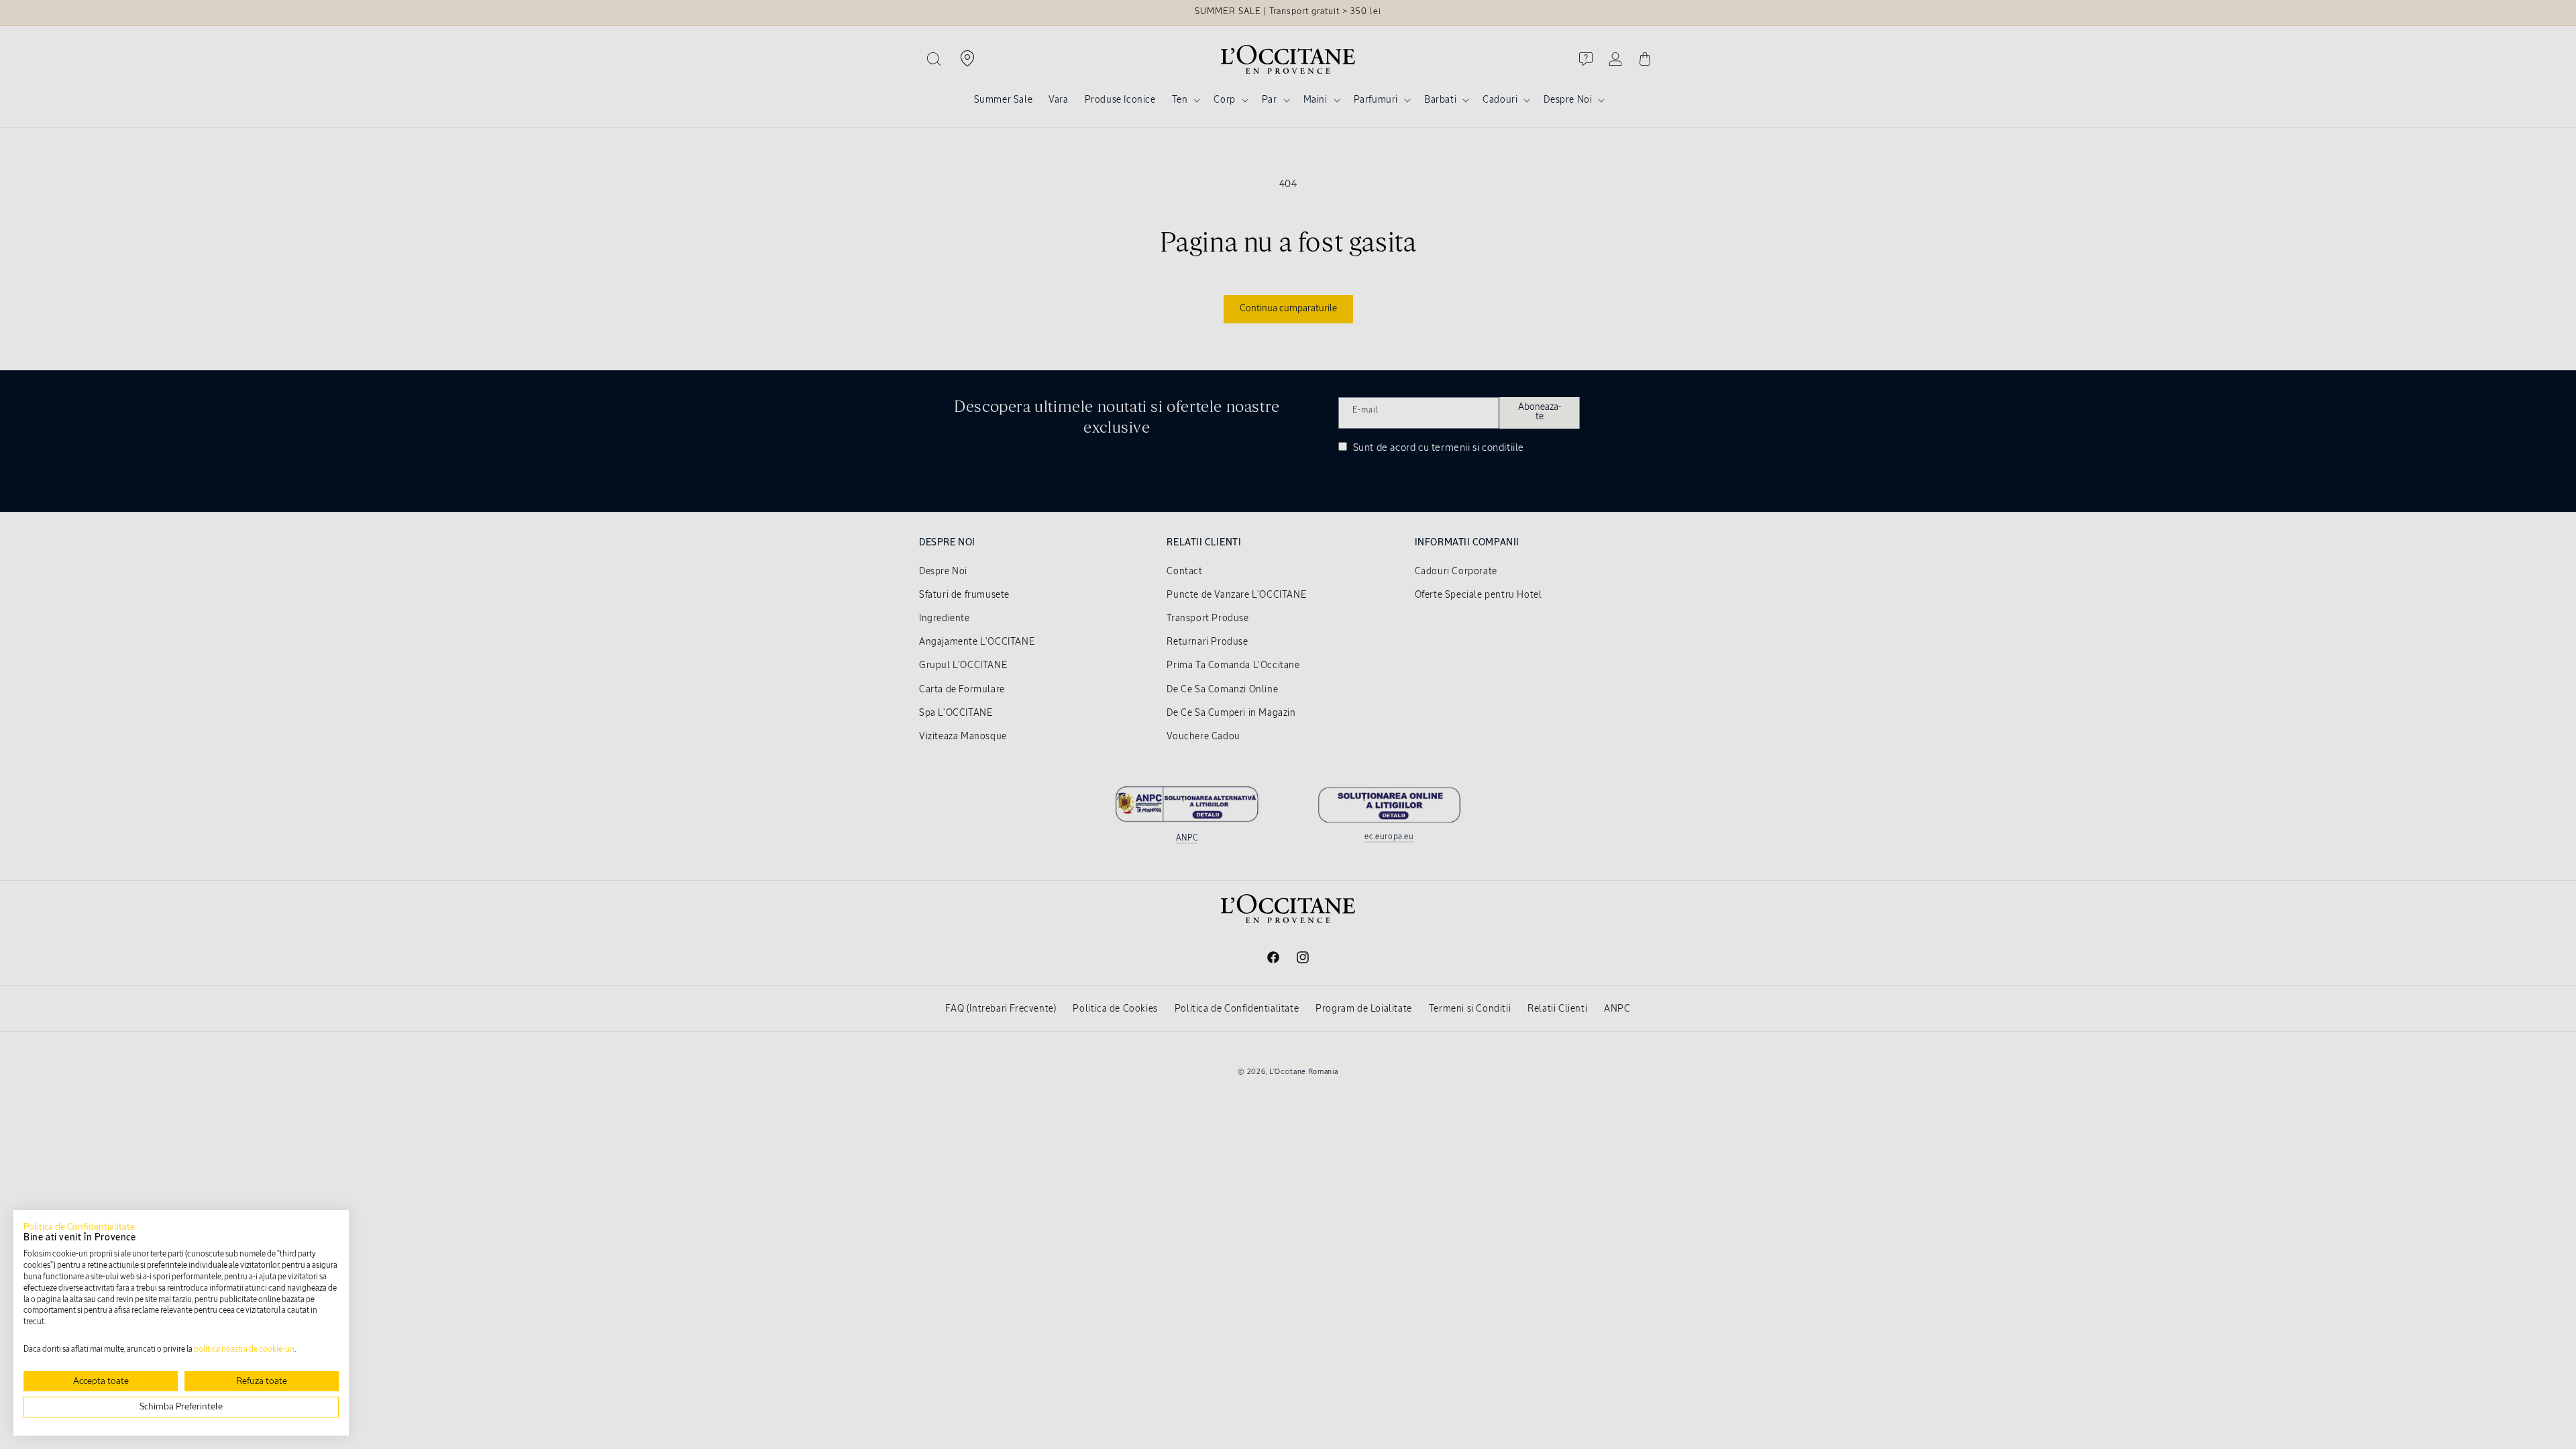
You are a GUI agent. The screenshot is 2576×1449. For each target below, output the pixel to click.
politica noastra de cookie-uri (244, 1350)
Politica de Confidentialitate (79, 1227)
